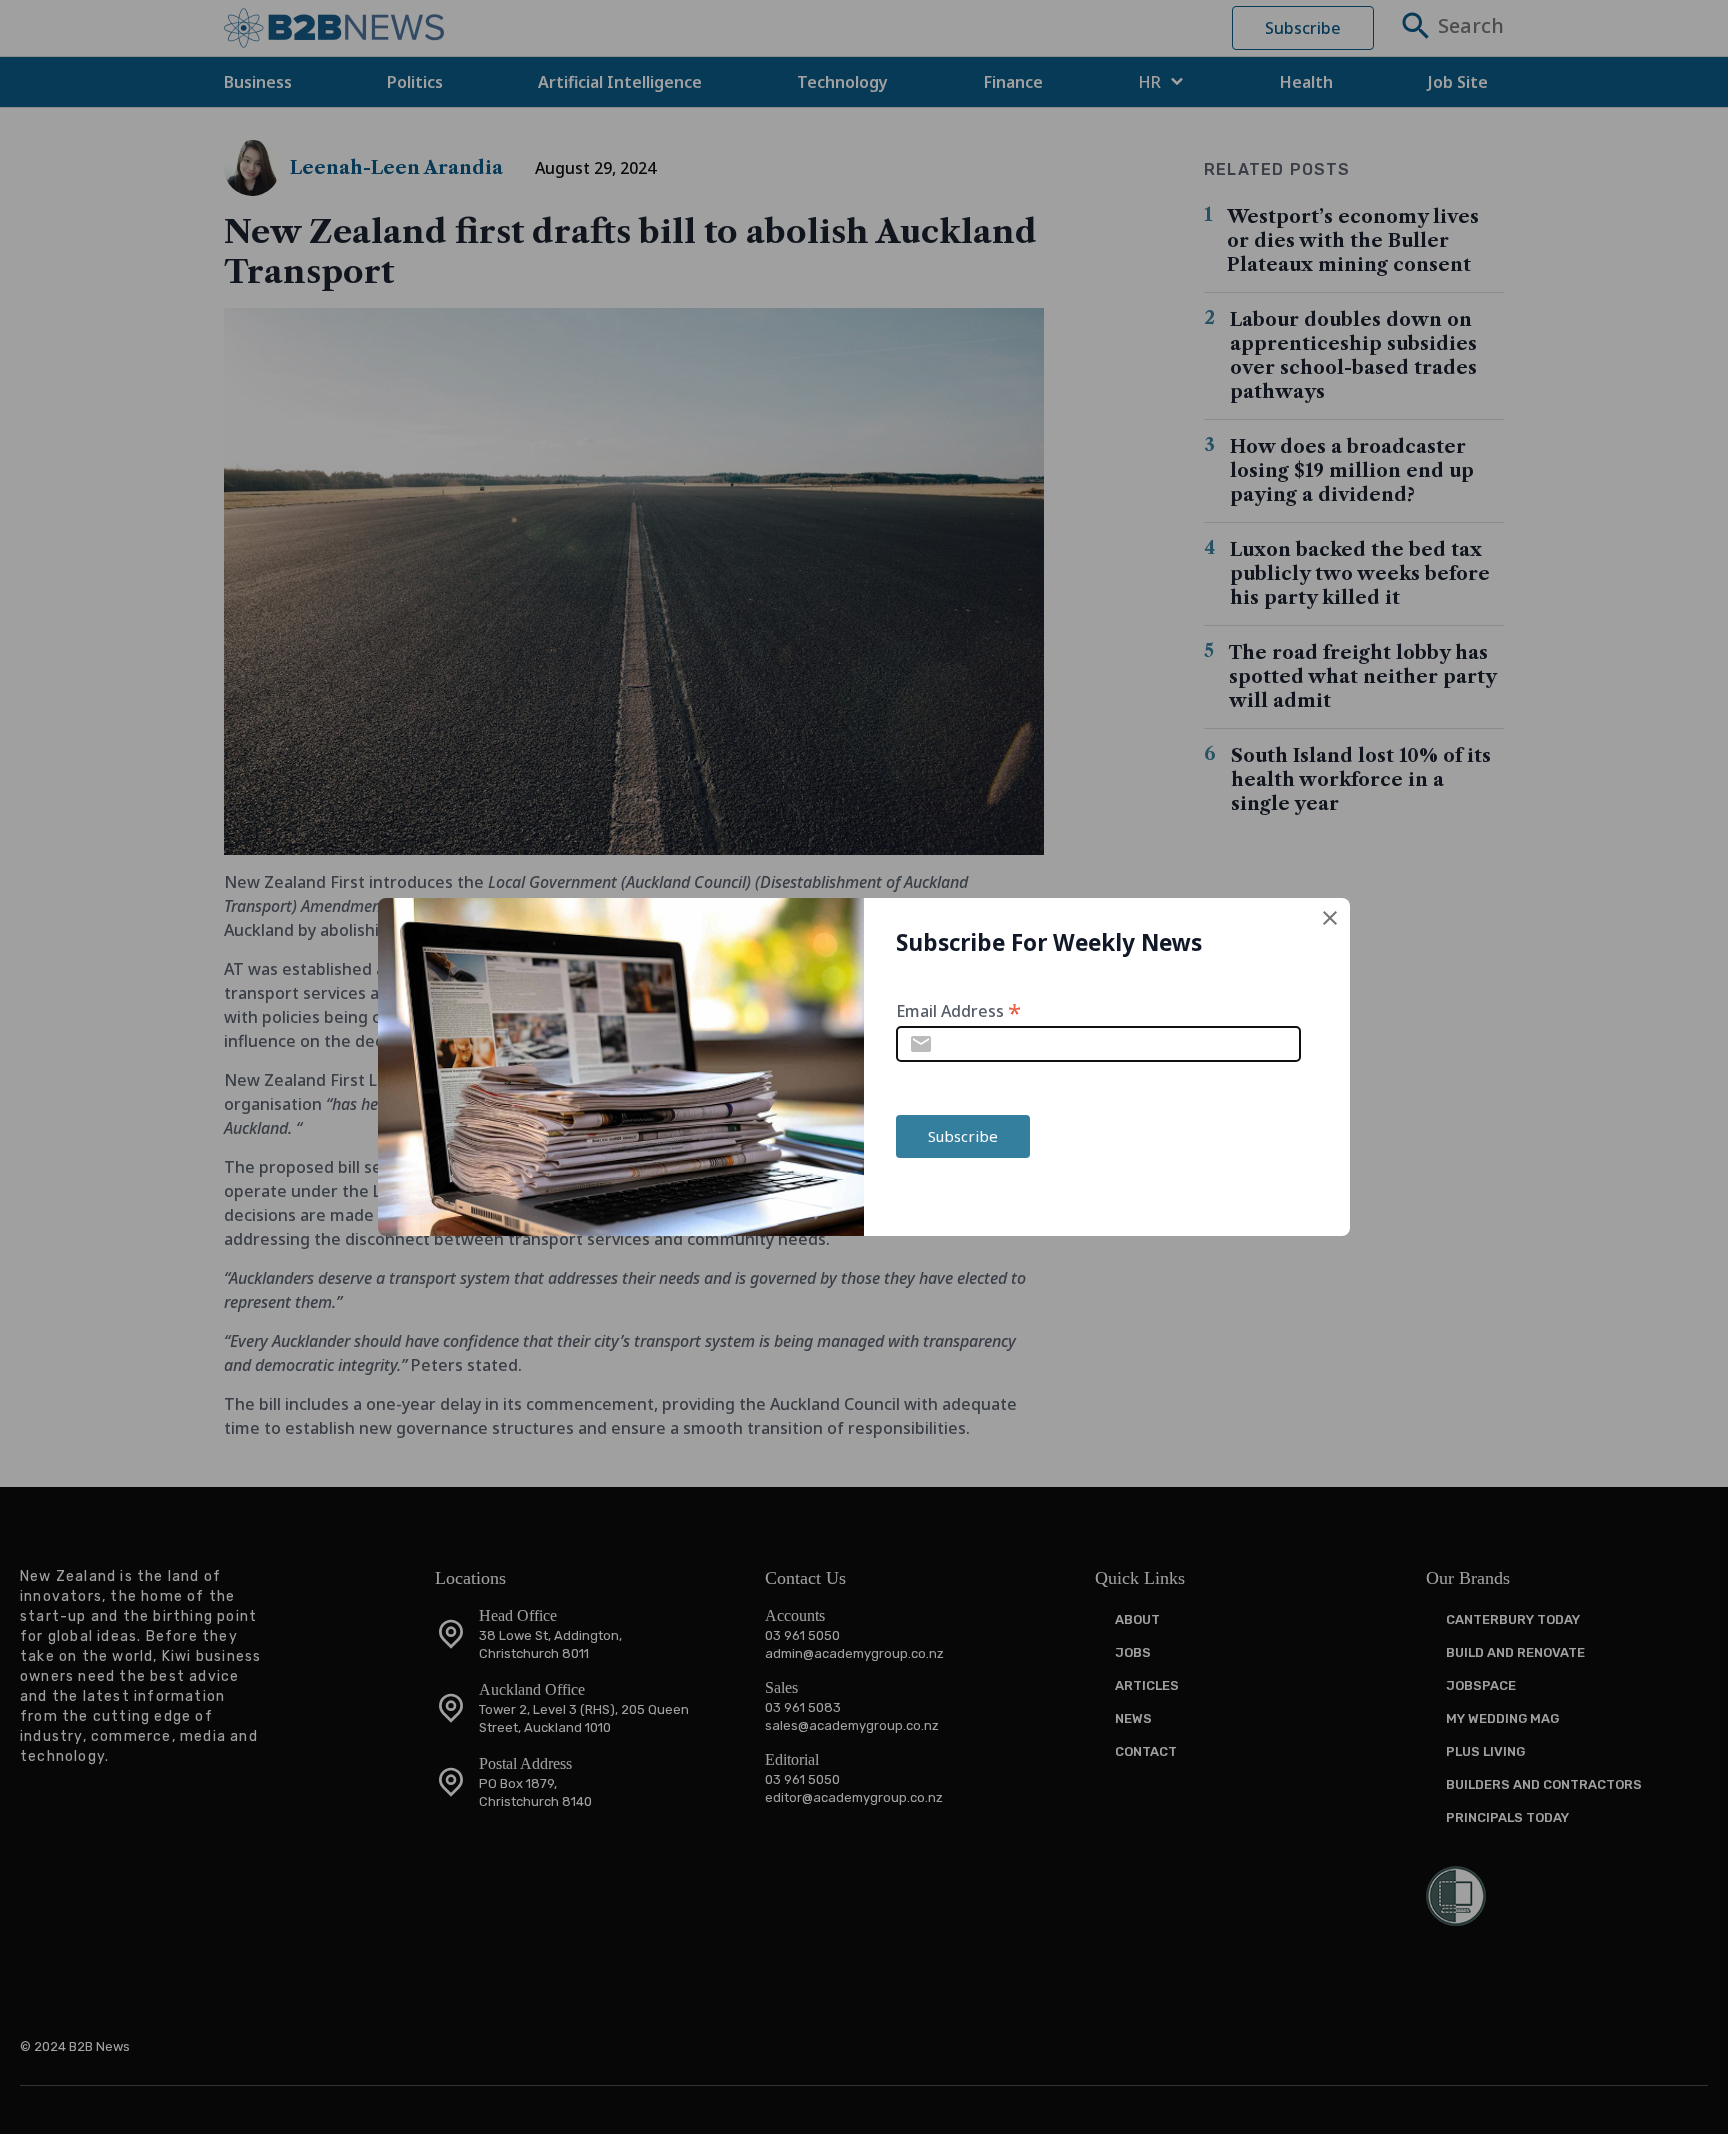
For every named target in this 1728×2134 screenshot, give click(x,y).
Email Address (958, 1009)
